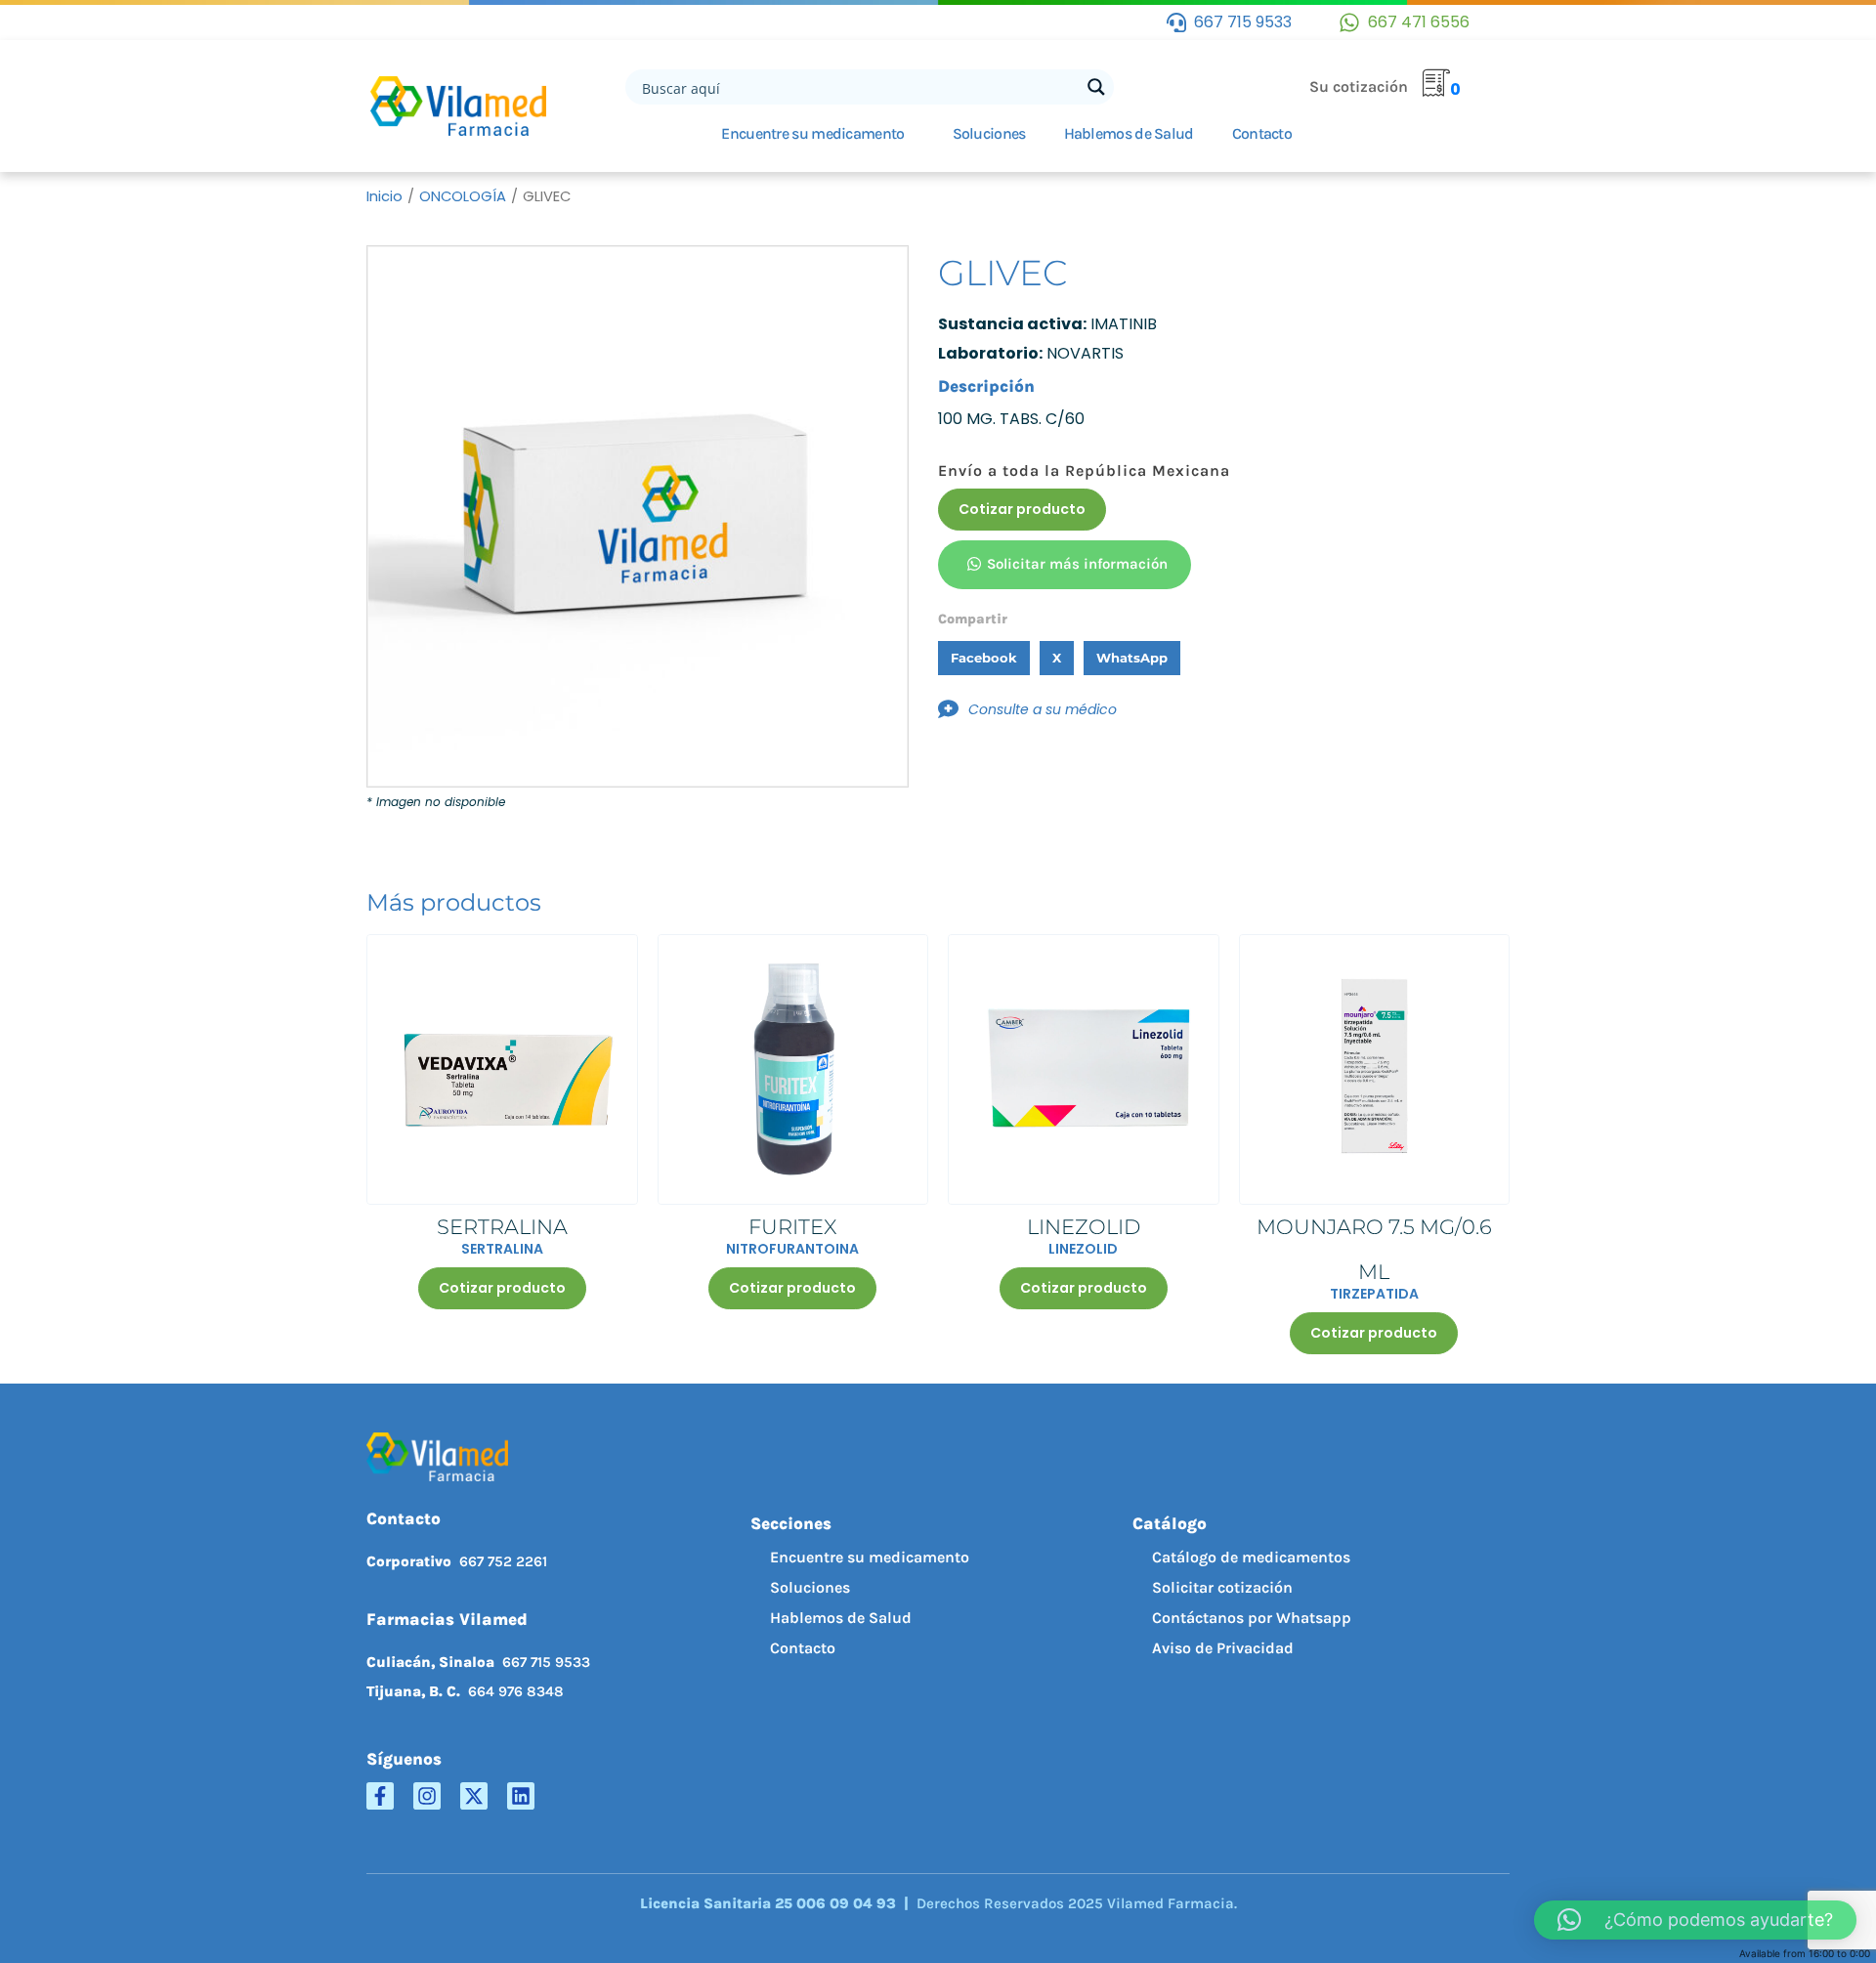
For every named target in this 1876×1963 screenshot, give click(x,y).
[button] (984, 658)
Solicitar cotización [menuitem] (1222, 1587)
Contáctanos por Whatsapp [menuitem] (1252, 1618)
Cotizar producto (1022, 509)
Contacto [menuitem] (803, 1648)
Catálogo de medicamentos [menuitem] (1251, 1557)
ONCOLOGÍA (463, 196)
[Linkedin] (521, 1796)
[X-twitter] (474, 1796)
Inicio (384, 196)
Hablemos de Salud (1129, 133)
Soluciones (989, 133)
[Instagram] (427, 1796)
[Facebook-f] (380, 1796)
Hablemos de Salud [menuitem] (841, 1618)
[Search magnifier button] (1096, 87)
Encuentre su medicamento (812, 133)
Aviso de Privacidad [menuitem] (1223, 1648)
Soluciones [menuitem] (810, 1587)
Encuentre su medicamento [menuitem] (870, 1557)
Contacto (1262, 133)
